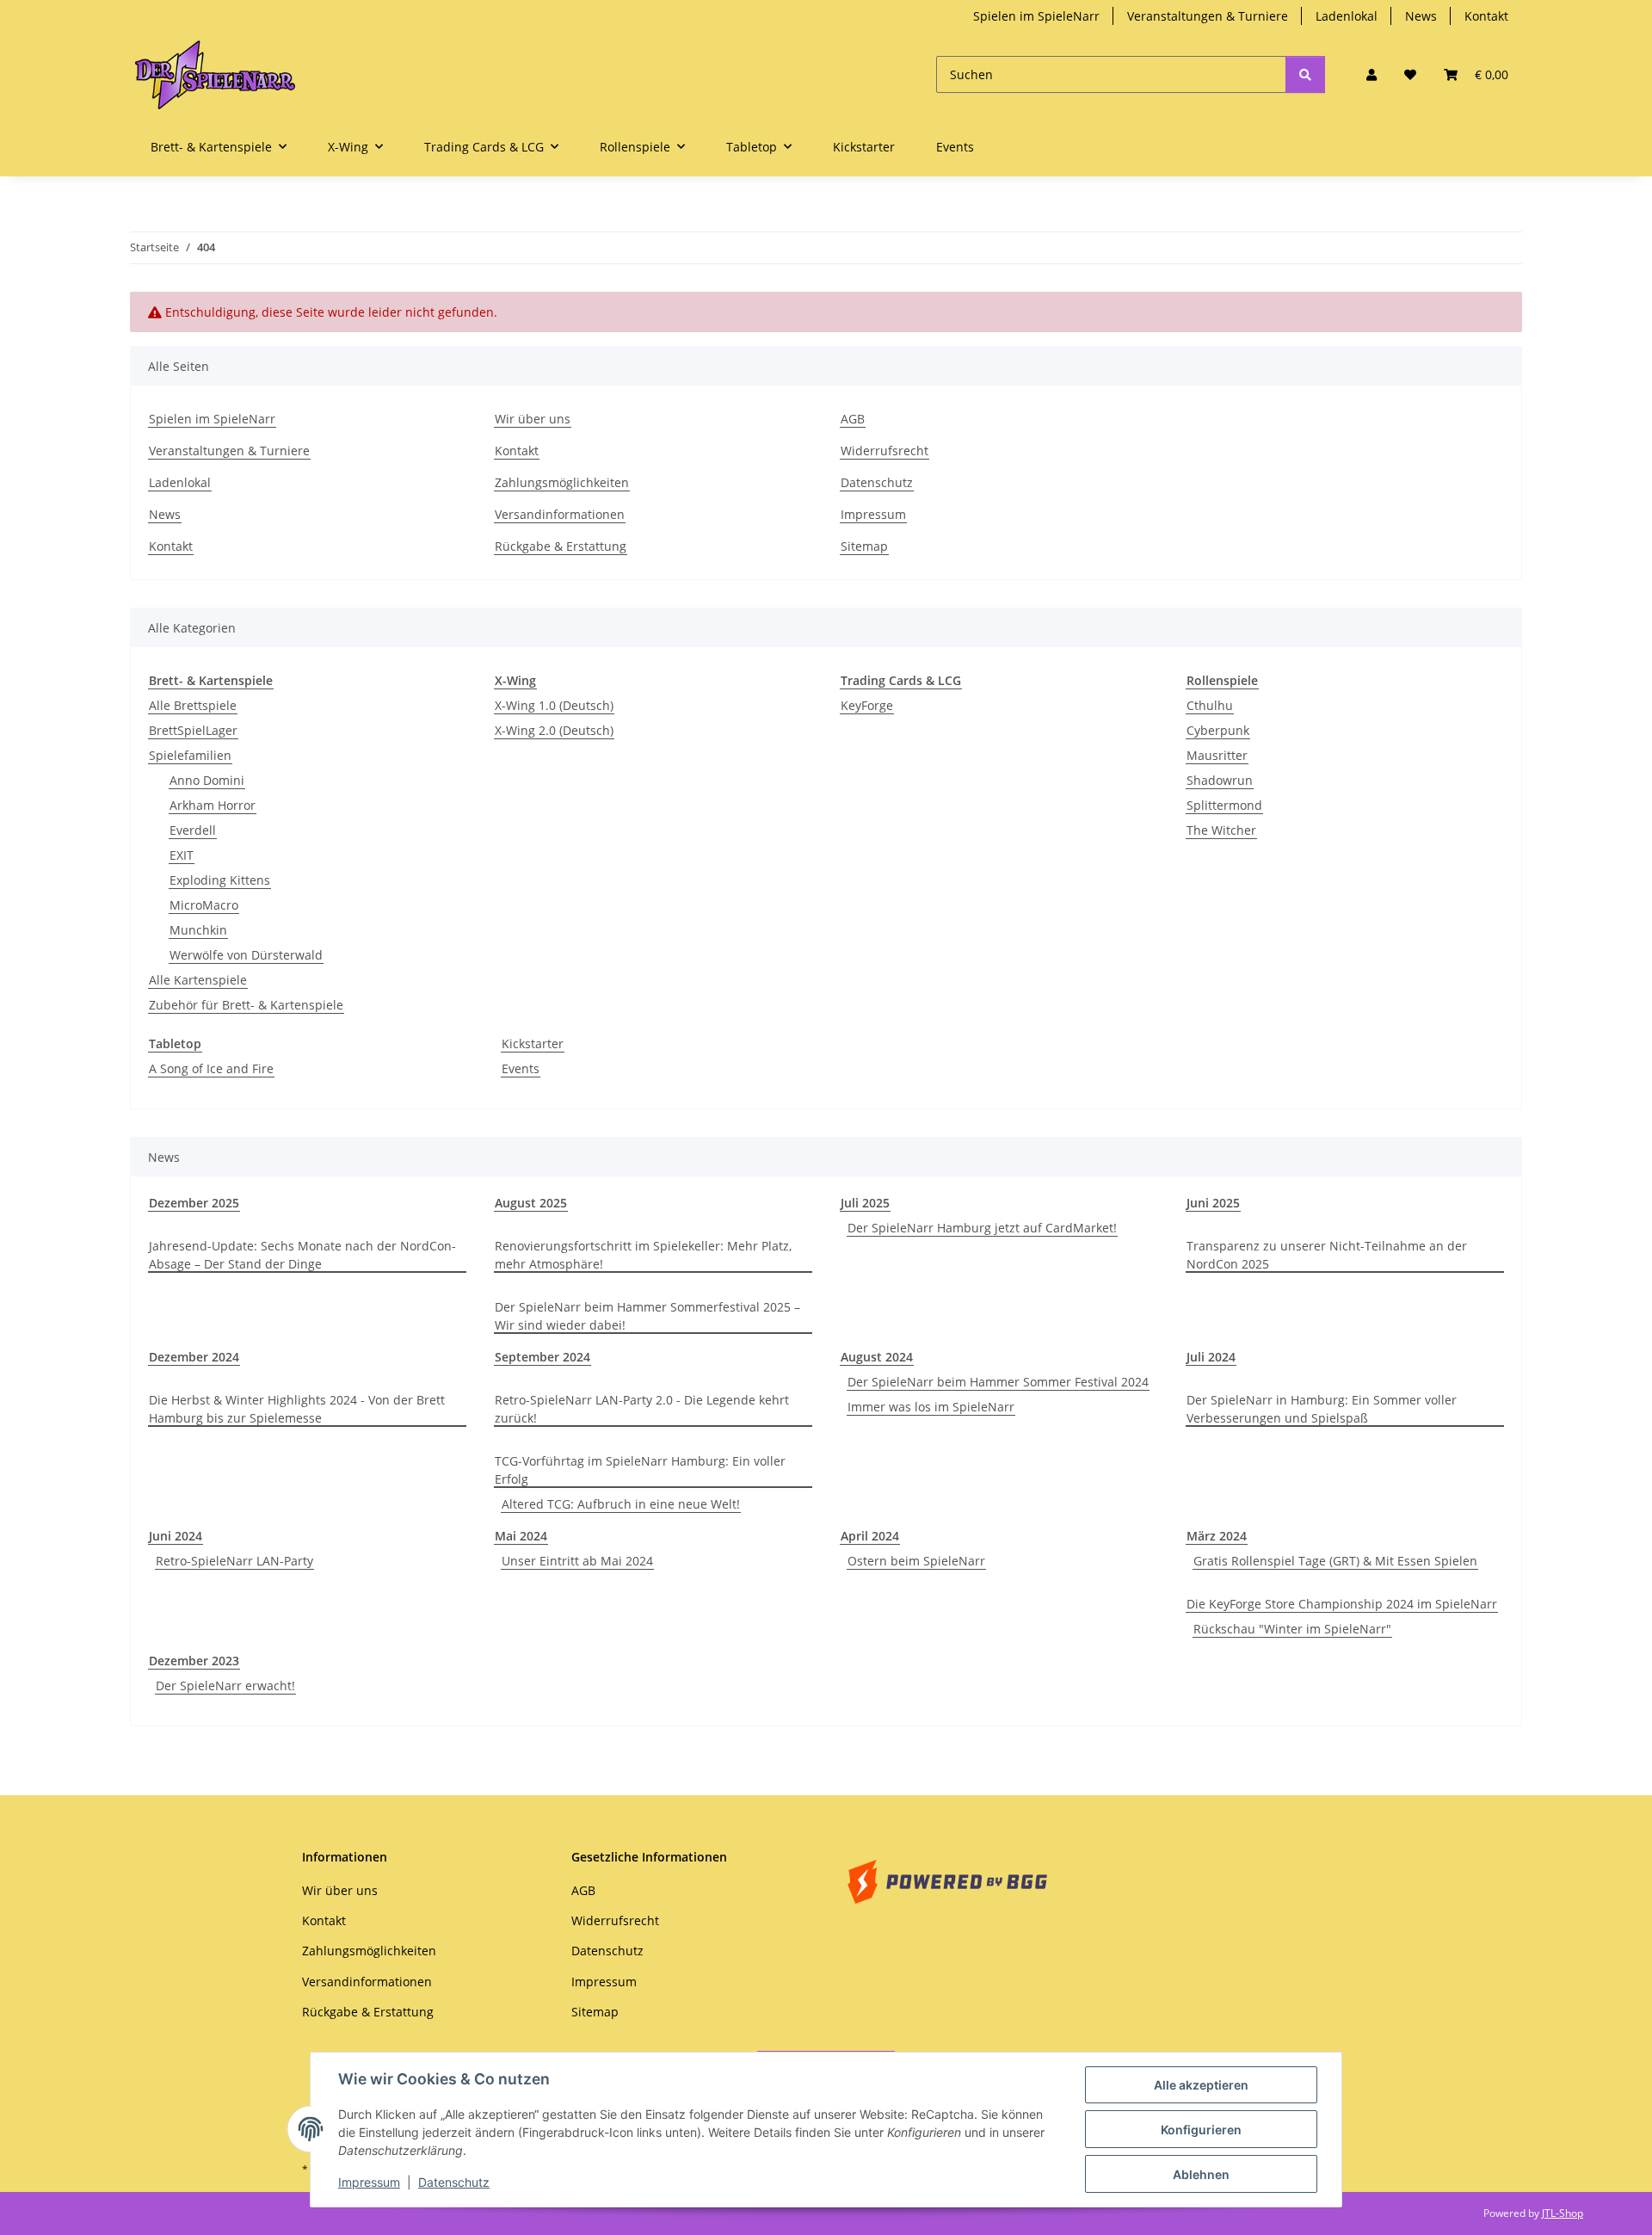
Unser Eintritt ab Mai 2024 (577, 1561)
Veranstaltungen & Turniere (1208, 16)
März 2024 (1217, 1536)
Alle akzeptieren (1201, 2085)
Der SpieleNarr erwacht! (225, 1686)
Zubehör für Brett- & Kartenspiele (246, 1005)
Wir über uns (533, 419)
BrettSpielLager (193, 730)
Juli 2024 (1211, 1357)
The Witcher (1221, 830)
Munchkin (198, 930)
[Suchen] (1305, 74)
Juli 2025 (865, 1203)
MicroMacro (204, 905)
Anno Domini (207, 780)
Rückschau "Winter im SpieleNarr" (1292, 1629)
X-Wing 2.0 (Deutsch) (554, 730)
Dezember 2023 (194, 1661)
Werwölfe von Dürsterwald (246, 955)
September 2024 (542, 1357)
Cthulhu (1210, 705)
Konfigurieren (1201, 2130)
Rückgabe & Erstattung (561, 546)
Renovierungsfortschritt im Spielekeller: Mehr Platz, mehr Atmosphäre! (643, 1255)
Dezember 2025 (194, 1203)
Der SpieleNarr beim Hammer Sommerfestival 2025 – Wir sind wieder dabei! (647, 1316)
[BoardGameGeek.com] (947, 1880)
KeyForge (867, 705)
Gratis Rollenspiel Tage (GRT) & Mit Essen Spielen (1335, 1561)
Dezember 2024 (194, 1357)
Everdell (193, 830)
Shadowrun (1220, 780)
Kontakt (1486, 16)
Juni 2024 (176, 1536)
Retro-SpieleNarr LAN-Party (234, 1561)
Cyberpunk (1218, 730)
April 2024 (870, 1536)
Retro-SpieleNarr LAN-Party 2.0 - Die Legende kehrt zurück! (642, 1409)
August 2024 (877, 1357)
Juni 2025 (1213, 1203)
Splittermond (1224, 805)
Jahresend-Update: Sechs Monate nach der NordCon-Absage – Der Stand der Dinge (302, 1255)
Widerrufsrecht (885, 451)
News (1421, 16)
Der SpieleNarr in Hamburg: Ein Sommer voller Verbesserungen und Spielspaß (1322, 1409)
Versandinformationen (560, 514)
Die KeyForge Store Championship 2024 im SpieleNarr (1342, 1604)
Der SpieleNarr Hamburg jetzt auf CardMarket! (982, 1228)
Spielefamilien (190, 755)
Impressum (369, 2182)
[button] (1372, 74)
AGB (853, 419)
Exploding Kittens (220, 880)
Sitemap (864, 546)
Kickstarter (533, 1043)
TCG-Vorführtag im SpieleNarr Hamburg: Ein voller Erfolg (640, 1470)
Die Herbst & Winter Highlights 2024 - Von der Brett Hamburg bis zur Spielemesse (297, 1409)
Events (521, 1068)
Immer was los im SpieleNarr (931, 1407)
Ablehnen (1201, 2174)
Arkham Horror (213, 805)
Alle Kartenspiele (198, 980)
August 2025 (531, 1203)
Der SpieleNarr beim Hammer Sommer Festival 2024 (998, 1382)
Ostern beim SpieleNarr (916, 1561)
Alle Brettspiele (193, 705)
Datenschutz (454, 2182)
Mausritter (1217, 755)
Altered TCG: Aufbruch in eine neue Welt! (621, 1504)
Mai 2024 (521, 1536)
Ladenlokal (1347, 16)
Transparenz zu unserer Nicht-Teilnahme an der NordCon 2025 (1327, 1255)
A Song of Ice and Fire (211, 1068)
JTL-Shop (1563, 2213)
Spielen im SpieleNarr (1036, 16)
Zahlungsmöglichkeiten (562, 482)
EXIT (182, 855)
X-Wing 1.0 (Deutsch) (554, 705)
